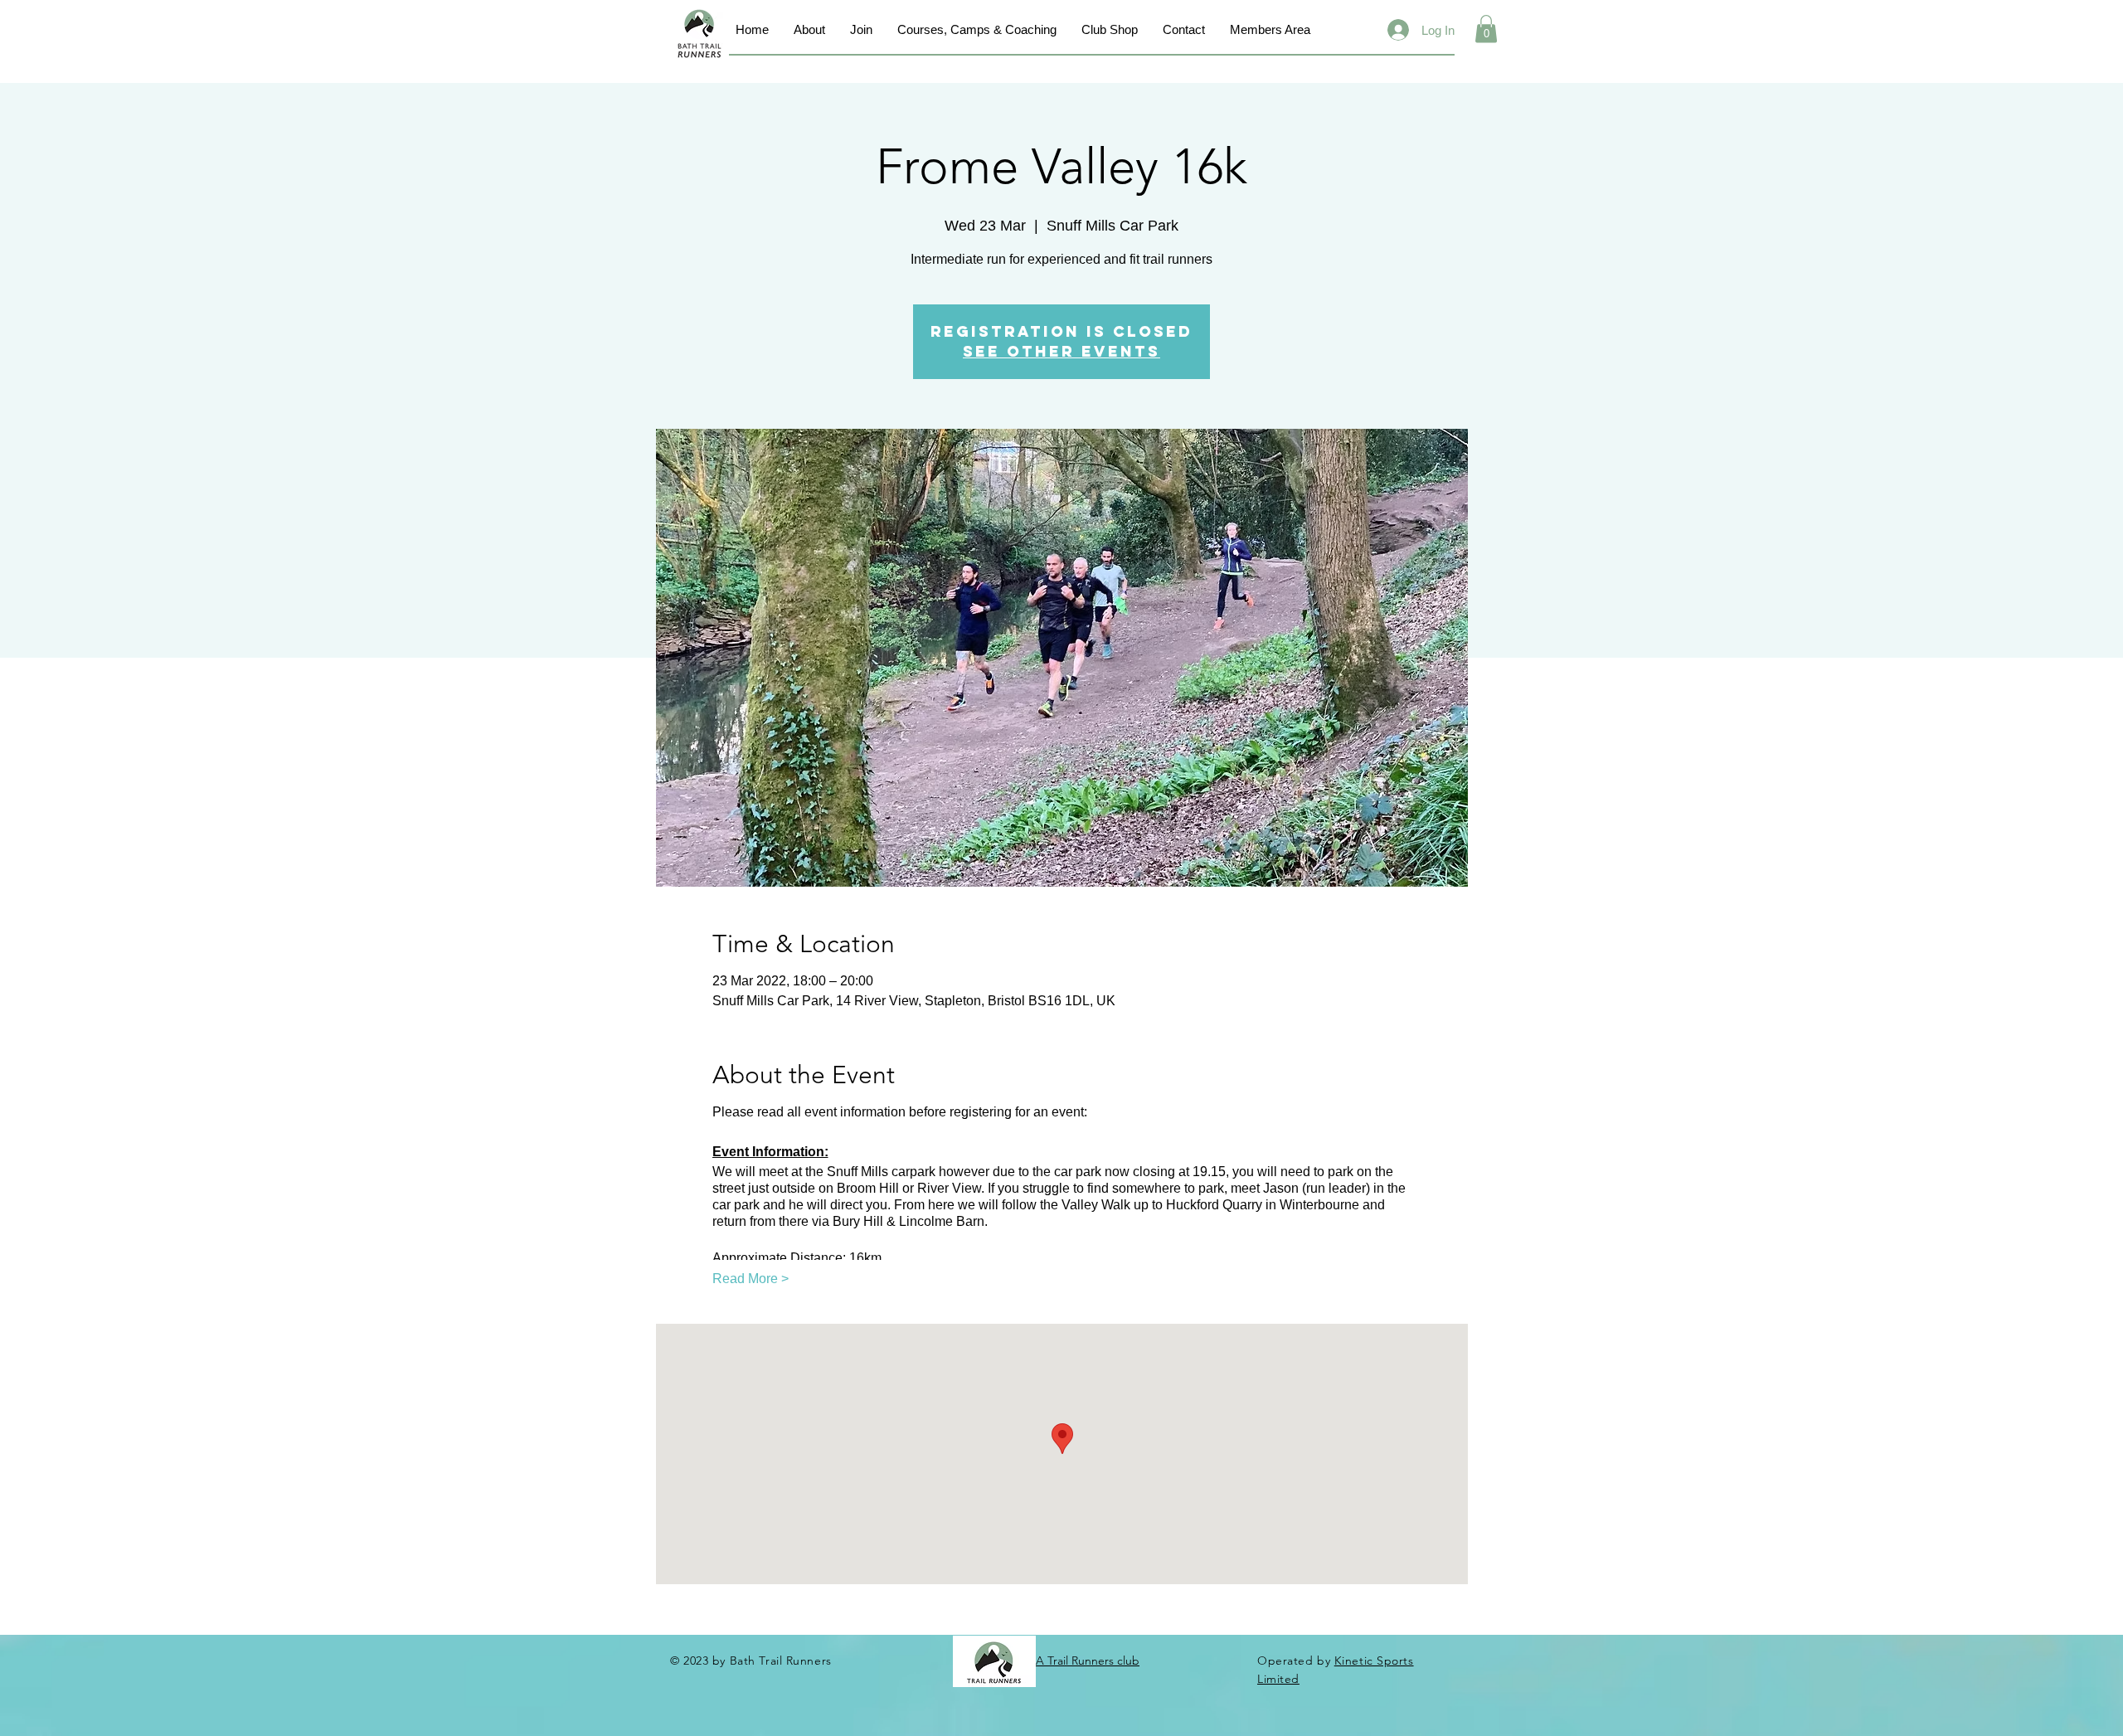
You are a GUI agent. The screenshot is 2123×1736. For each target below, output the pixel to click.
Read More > (751, 1279)
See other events (1061, 351)
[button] (1486, 29)
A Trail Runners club (1088, 1661)
